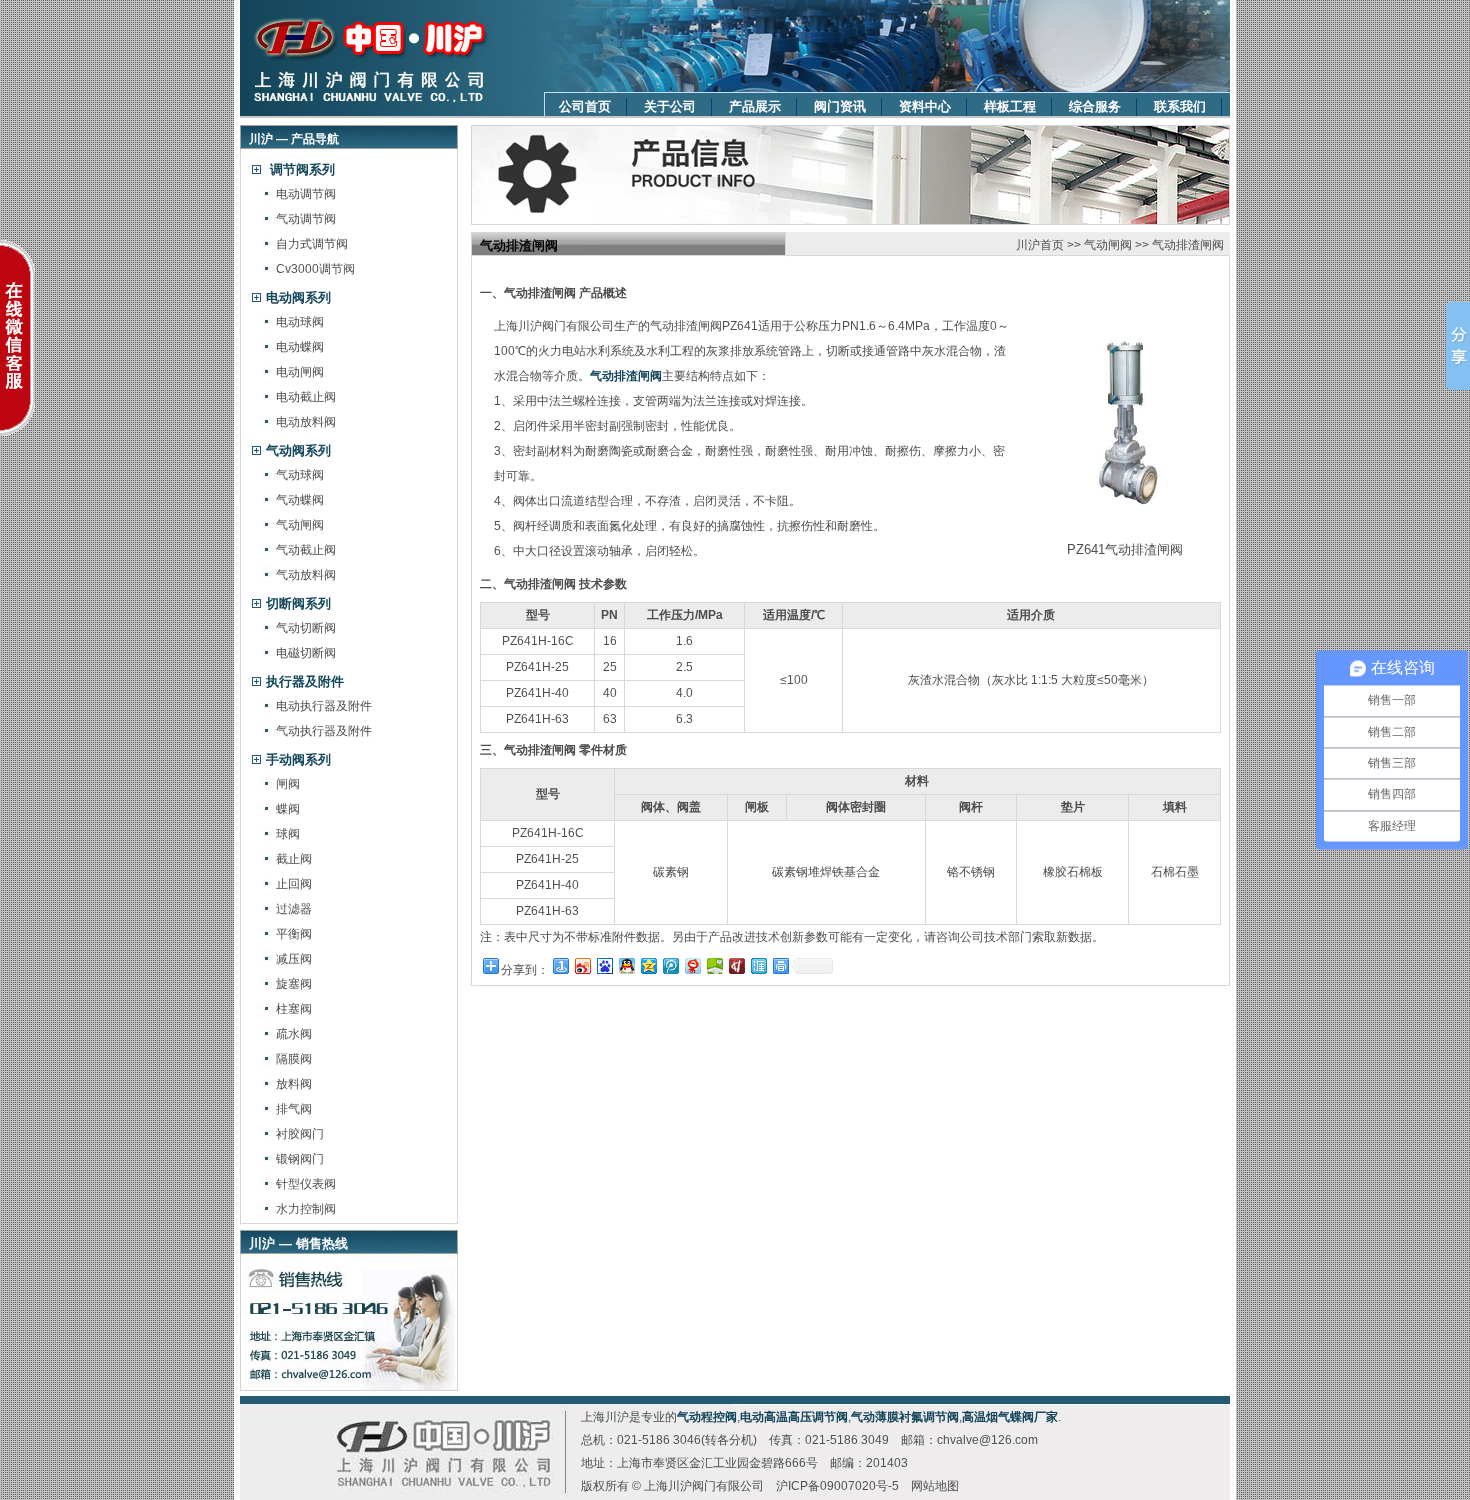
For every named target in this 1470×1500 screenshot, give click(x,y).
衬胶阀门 (300, 1134)
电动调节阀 (306, 194)
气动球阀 (300, 475)
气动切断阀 (306, 628)
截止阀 (294, 859)
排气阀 (294, 1109)
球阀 (288, 834)
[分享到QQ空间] (648, 965)
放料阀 (294, 1084)
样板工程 (1010, 106)
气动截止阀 (306, 550)
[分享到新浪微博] (582, 965)
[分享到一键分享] (560, 965)
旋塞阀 (294, 984)
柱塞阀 (294, 1009)
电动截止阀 (306, 397)
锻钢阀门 (300, 1159)
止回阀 (294, 884)
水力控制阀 (306, 1209)
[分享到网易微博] (692, 965)
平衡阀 (294, 934)
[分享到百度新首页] (604, 965)
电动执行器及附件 (324, 706)
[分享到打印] (780, 965)
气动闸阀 (300, 525)
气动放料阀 (306, 575)
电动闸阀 (300, 372)
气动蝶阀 (300, 500)
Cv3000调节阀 (315, 269)
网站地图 (935, 1486)
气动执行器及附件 (324, 731)
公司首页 (585, 106)
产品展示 (755, 106)
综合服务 (1095, 106)
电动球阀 (300, 322)
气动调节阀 (306, 219)
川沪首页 (1040, 245)
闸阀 (288, 784)
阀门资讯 (840, 106)
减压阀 (294, 959)
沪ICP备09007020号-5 (837, 1486)
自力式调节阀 (312, 244)
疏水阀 (294, 1034)
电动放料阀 (306, 422)
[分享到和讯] (736, 965)
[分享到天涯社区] (758, 965)
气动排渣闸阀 (1188, 245)
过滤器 (294, 909)
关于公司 (670, 106)
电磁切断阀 (306, 653)
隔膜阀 (294, 1059)
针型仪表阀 (306, 1184)
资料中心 (925, 106)
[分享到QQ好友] (626, 965)
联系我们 (1180, 106)
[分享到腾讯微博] (670, 965)
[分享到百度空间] (714, 965)
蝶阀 (288, 809)
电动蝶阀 (300, 347)
